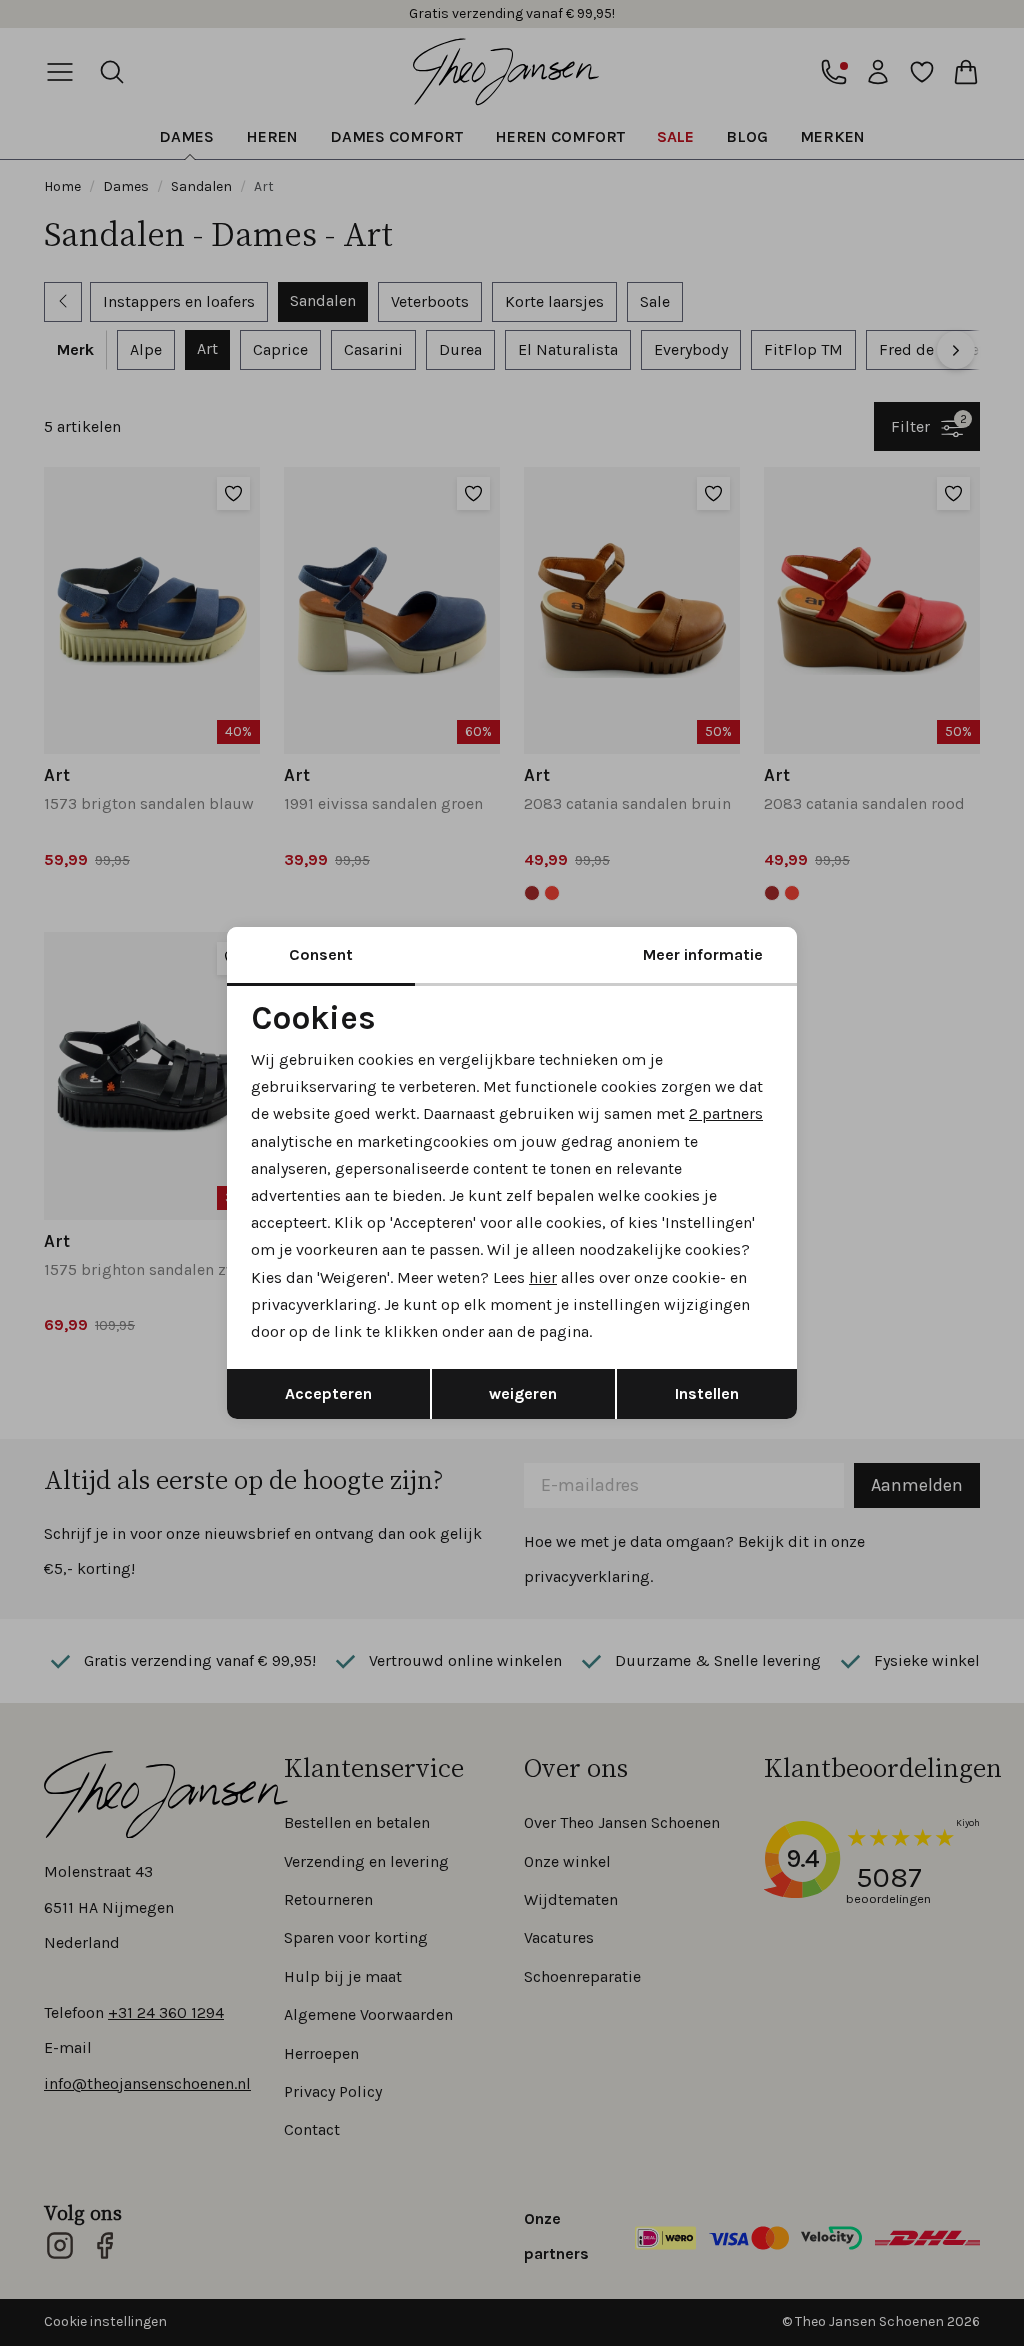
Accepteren (328, 1393)
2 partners (726, 1113)
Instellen (707, 1393)
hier (543, 1277)
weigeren (523, 1393)
